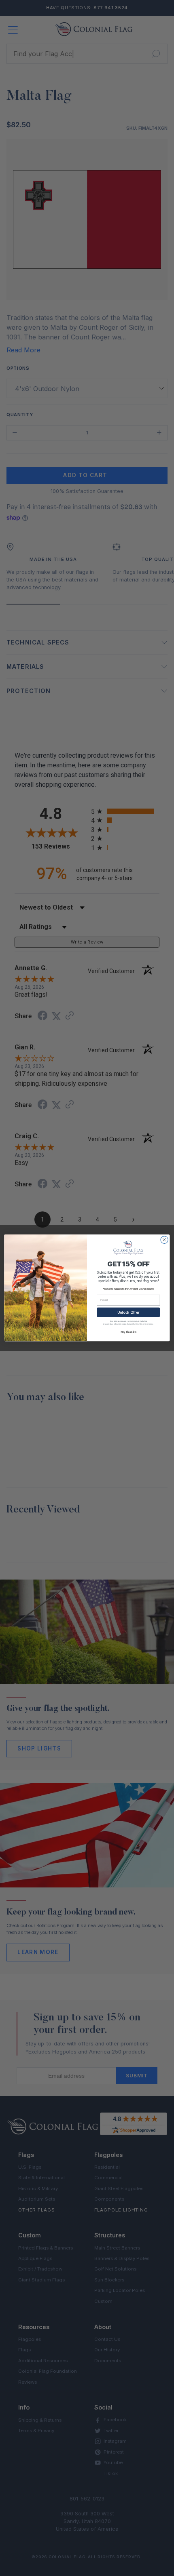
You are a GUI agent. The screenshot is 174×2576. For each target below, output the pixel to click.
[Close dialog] (164, 1240)
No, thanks (128, 1332)
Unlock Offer (128, 1312)
